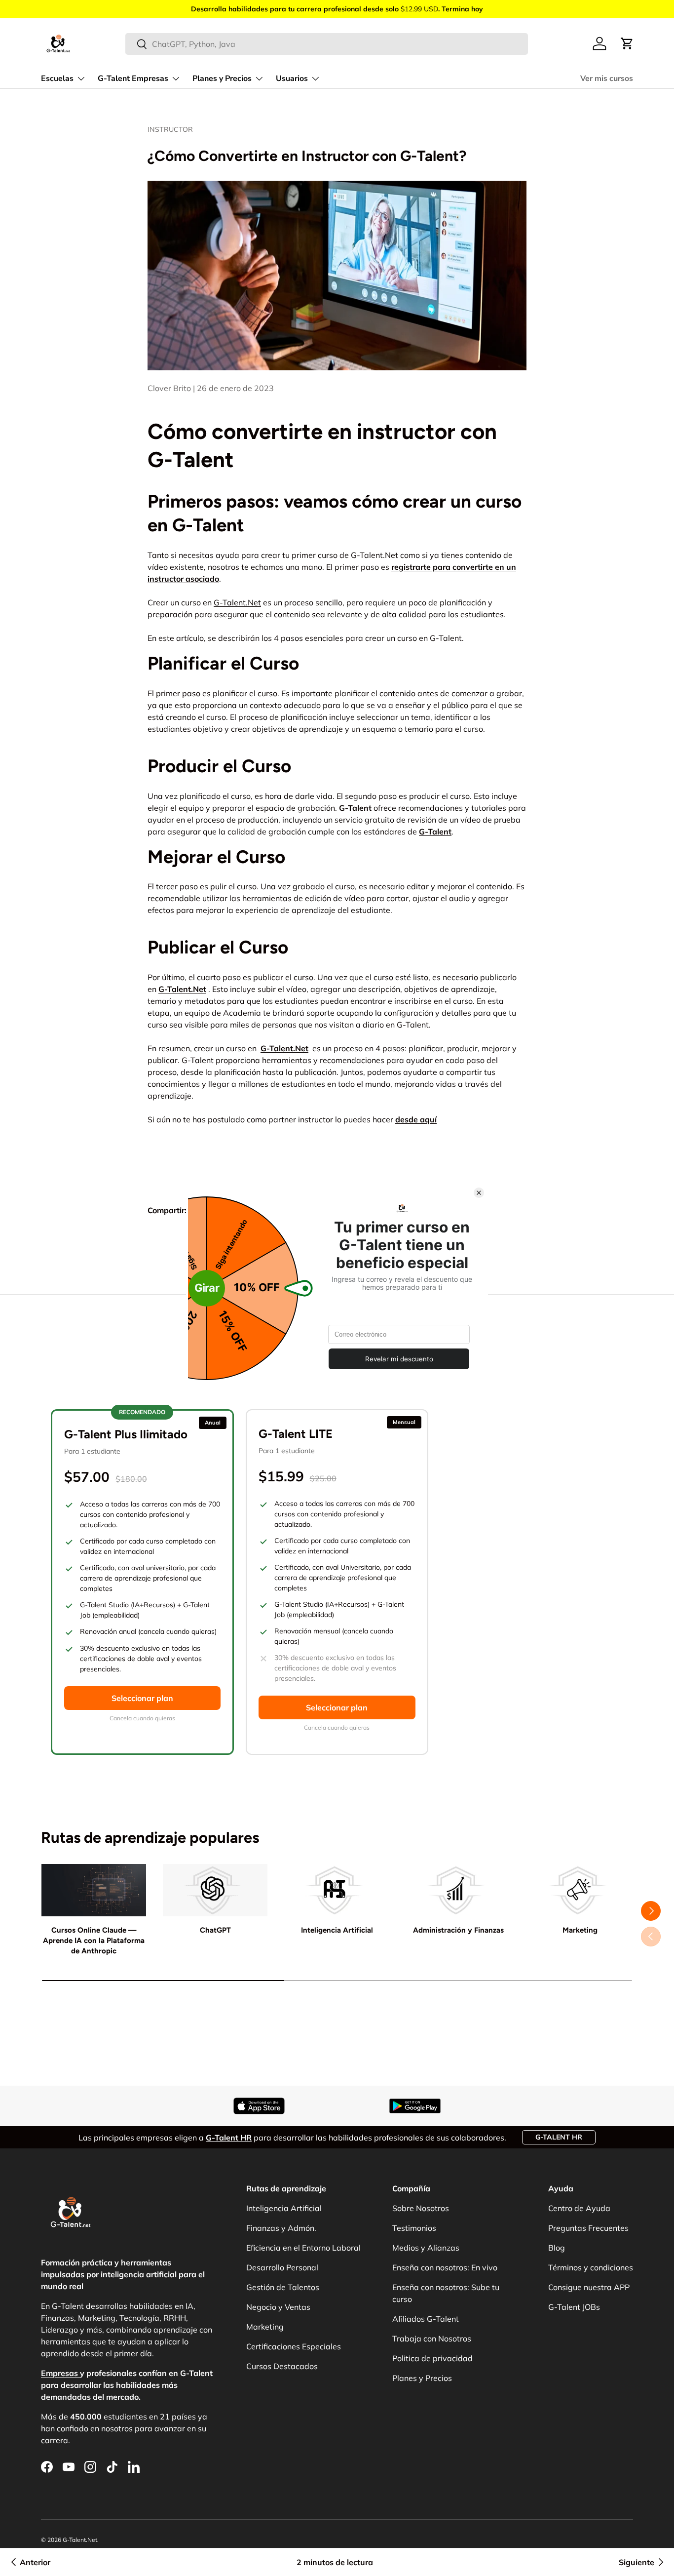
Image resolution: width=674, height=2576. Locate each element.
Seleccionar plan (142, 1698)
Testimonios (414, 2228)
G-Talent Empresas (133, 79)
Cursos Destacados (282, 2366)
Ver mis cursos (607, 79)
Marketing (580, 1930)
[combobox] (327, 44)
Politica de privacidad (432, 2358)
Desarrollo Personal (282, 2267)
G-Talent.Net (237, 602)
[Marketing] (580, 1890)
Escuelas (57, 79)
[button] (627, 43)
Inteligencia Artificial (337, 1930)
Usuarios (292, 79)
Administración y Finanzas (458, 1930)
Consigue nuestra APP (589, 2287)
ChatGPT (215, 1930)
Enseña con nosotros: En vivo (445, 2267)
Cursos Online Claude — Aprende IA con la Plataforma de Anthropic (94, 1941)
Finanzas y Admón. (281, 2228)
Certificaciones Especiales (294, 2346)
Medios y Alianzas (426, 2248)
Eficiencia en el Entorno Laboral (303, 2248)
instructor (170, 129)
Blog (557, 2248)
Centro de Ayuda (579, 2208)
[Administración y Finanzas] (458, 1890)
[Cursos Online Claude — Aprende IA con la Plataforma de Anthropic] (94, 1890)
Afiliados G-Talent (426, 2319)
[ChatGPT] (215, 1890)
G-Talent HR (559, 2137)
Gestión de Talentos (283, 2287)
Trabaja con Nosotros (432, 2338)
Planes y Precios (222, 79)
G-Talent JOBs (574, 2307)
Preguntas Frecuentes (588, 2228)
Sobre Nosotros (421, 2208)
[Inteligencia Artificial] (337, 1890)
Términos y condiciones (591, 2267)
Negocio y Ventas (278, 2307)
